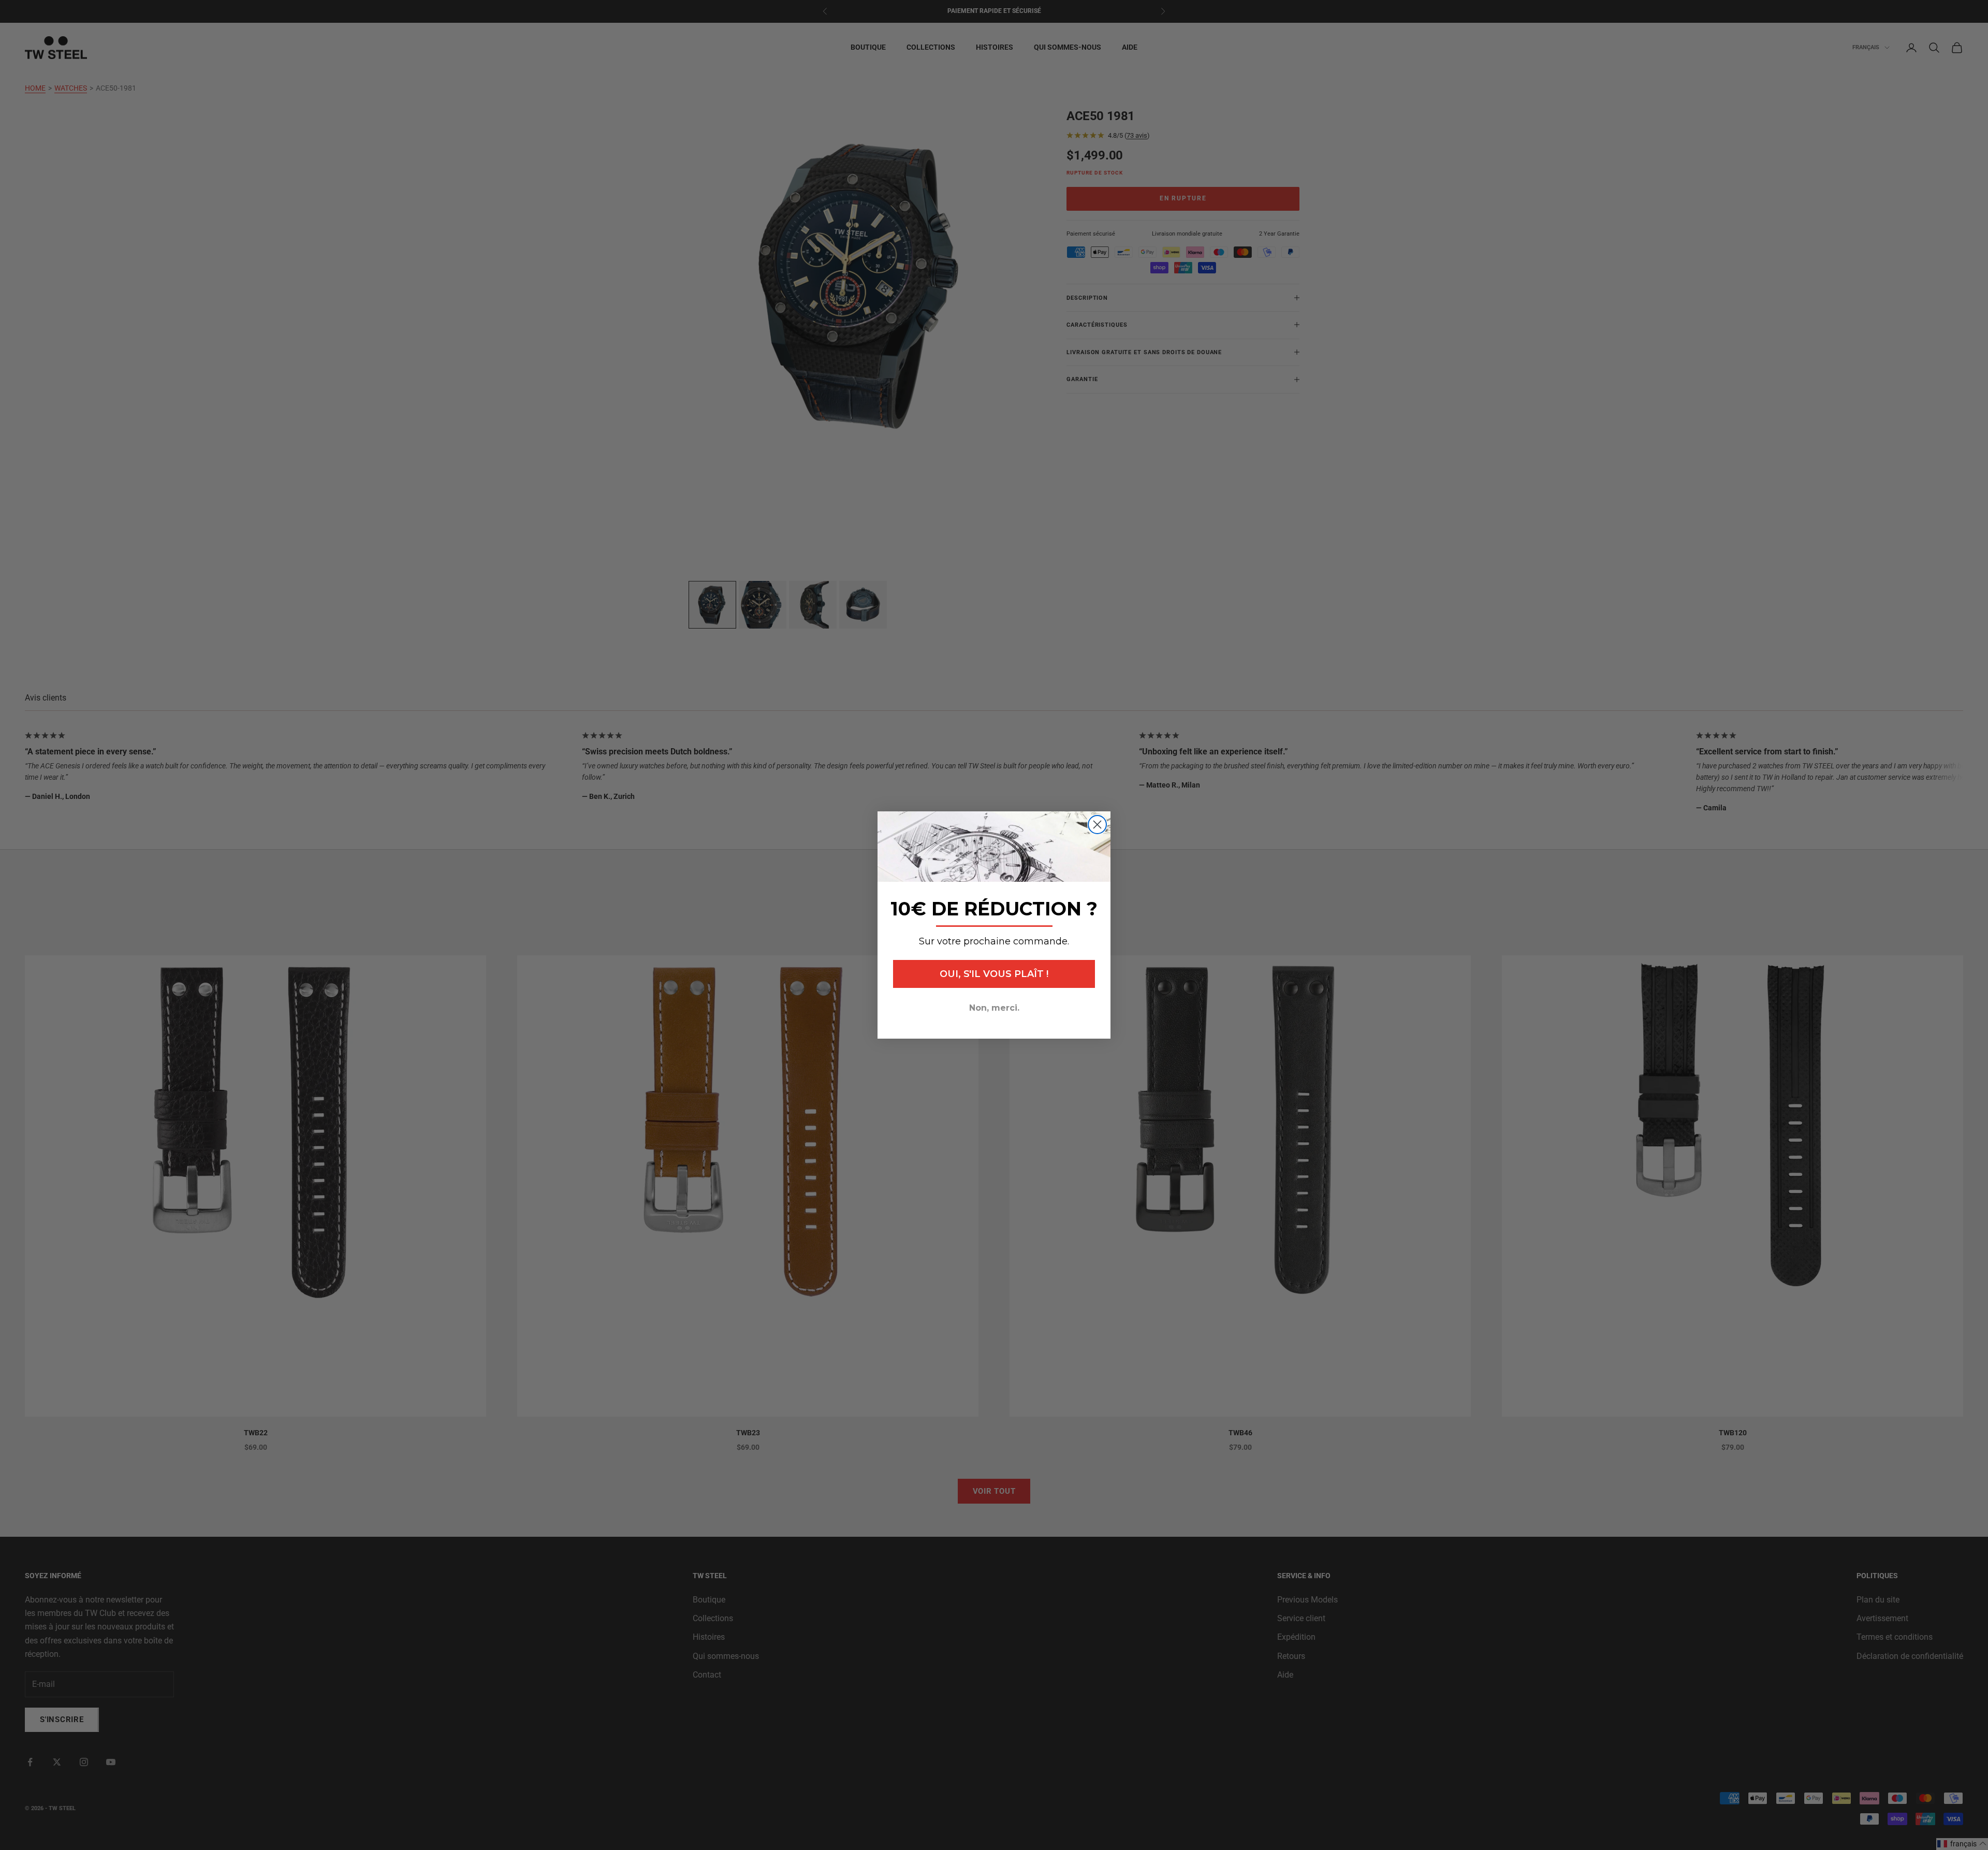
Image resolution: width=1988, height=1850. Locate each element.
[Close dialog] (1097, 825)
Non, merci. (994, 1008)
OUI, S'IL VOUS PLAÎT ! (994, 974)
